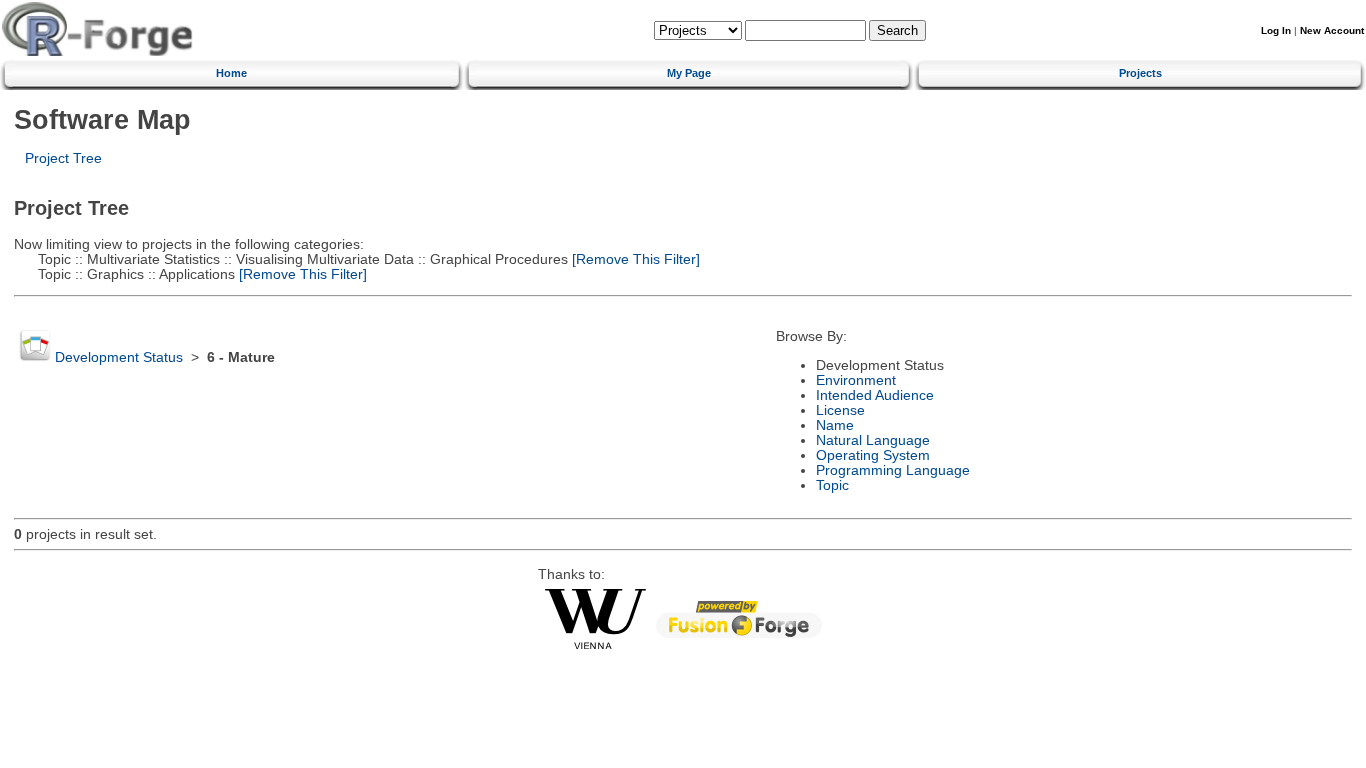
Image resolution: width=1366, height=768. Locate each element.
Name (835, 425)
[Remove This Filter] (634, 259)
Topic (832, 485)
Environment (856, 380)
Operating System (873, 455)
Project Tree (63, 158)
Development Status (119, 357)
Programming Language (893, 470)
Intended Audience (875, 395)
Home (231, 73)
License (840, 410)
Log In (1276, 30)
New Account (1332, 30)
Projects (1140, 73)
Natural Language (873, 440)
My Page (689, 73)
